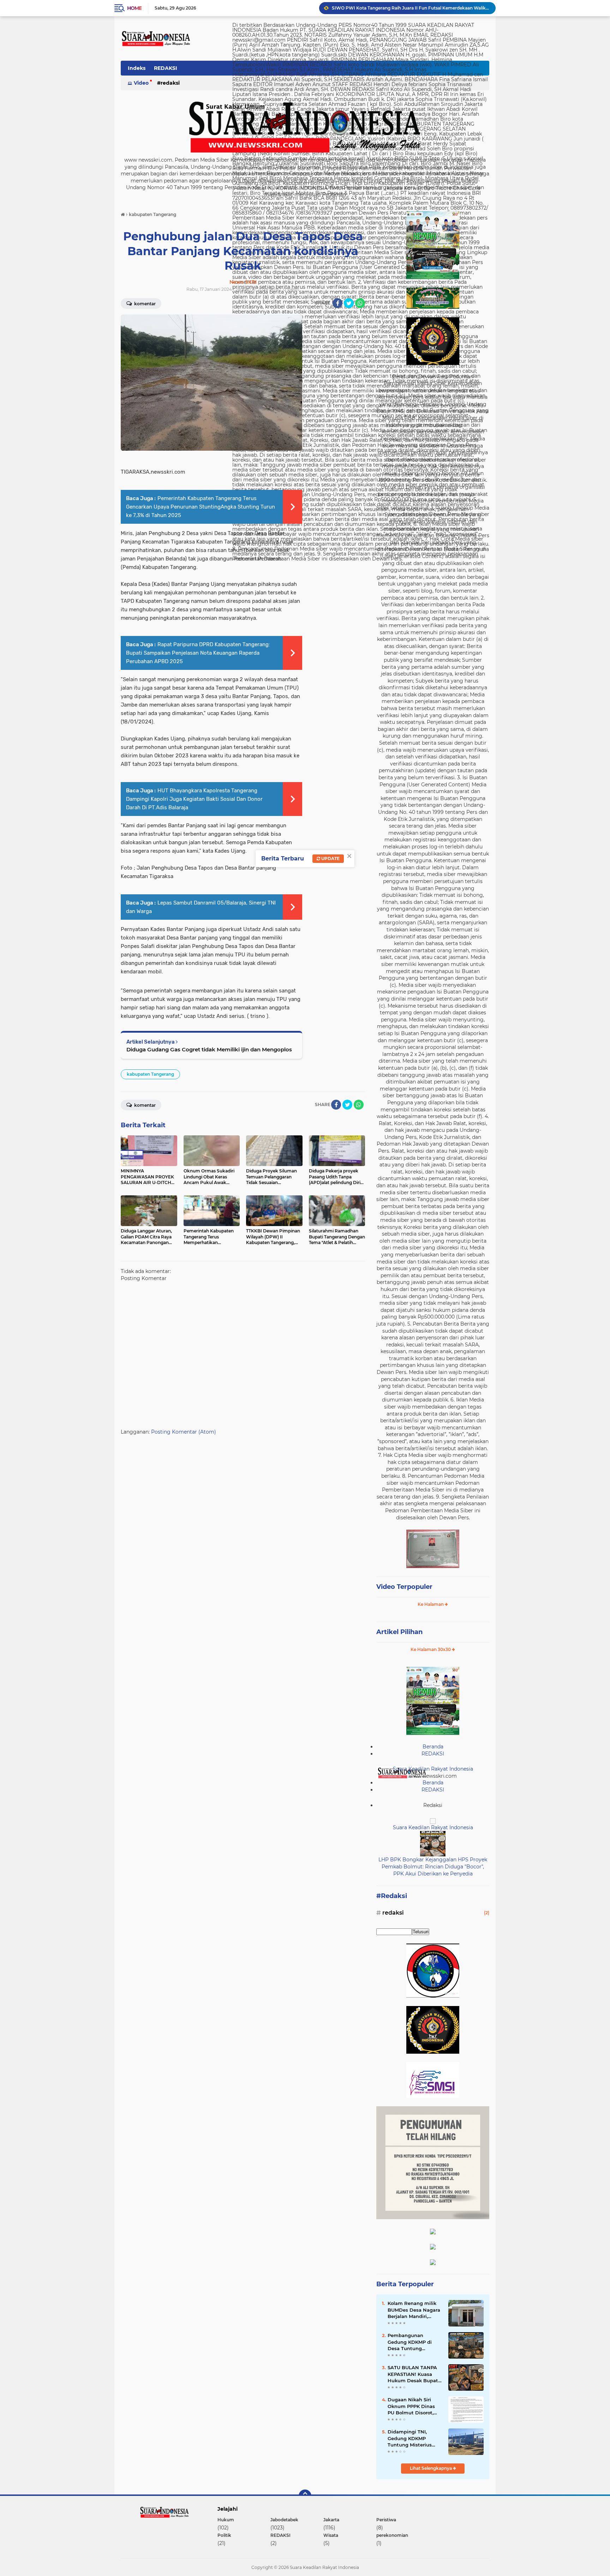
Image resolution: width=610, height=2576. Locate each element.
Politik (224, 2535)
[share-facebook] (337, 303)
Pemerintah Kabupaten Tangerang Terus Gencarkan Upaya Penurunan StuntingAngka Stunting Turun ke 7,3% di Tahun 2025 (201, 507)
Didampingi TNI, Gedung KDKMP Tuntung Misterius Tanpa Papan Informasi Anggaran (411, 2438)
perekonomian (392, 2535)
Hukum (226, 2520)
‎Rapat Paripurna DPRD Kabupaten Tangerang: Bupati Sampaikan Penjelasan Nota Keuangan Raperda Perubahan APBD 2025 (198, 653)
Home (134, 8)
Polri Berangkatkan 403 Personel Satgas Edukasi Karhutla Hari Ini (402, 8)
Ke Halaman (431, 1604)
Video (141, 83)
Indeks (137, 68)
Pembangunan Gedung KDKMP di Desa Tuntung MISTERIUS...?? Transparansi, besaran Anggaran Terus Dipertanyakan (414, 2342)
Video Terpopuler (404, 1587)
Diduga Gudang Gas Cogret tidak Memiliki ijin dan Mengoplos (209, 1049)
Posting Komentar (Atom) (184, 1432)
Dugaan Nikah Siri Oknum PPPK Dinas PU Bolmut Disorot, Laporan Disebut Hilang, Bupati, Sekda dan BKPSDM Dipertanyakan (413, 2406)
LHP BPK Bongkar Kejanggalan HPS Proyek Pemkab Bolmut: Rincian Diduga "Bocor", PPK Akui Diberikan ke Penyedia (433, 1866)
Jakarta (331, 2520)
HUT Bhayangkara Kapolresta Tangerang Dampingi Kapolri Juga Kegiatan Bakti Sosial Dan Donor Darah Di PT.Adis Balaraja (194, 799)
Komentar (144, 304)
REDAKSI (166, 68)
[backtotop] (305, 2496)
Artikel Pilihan (399, 1632)
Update (330, 858)
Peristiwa (386, 2520)
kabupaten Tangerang (150, 1074)
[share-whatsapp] (360, 303)
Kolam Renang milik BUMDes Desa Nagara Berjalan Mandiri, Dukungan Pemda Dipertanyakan (414, 2310)
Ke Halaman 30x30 (431, 1649)
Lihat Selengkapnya (431, 2468)
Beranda (433, 1747)
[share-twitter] (349, 303)
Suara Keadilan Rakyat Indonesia (433, 1769)
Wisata (331, 2535)
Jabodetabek (284, 2520)
